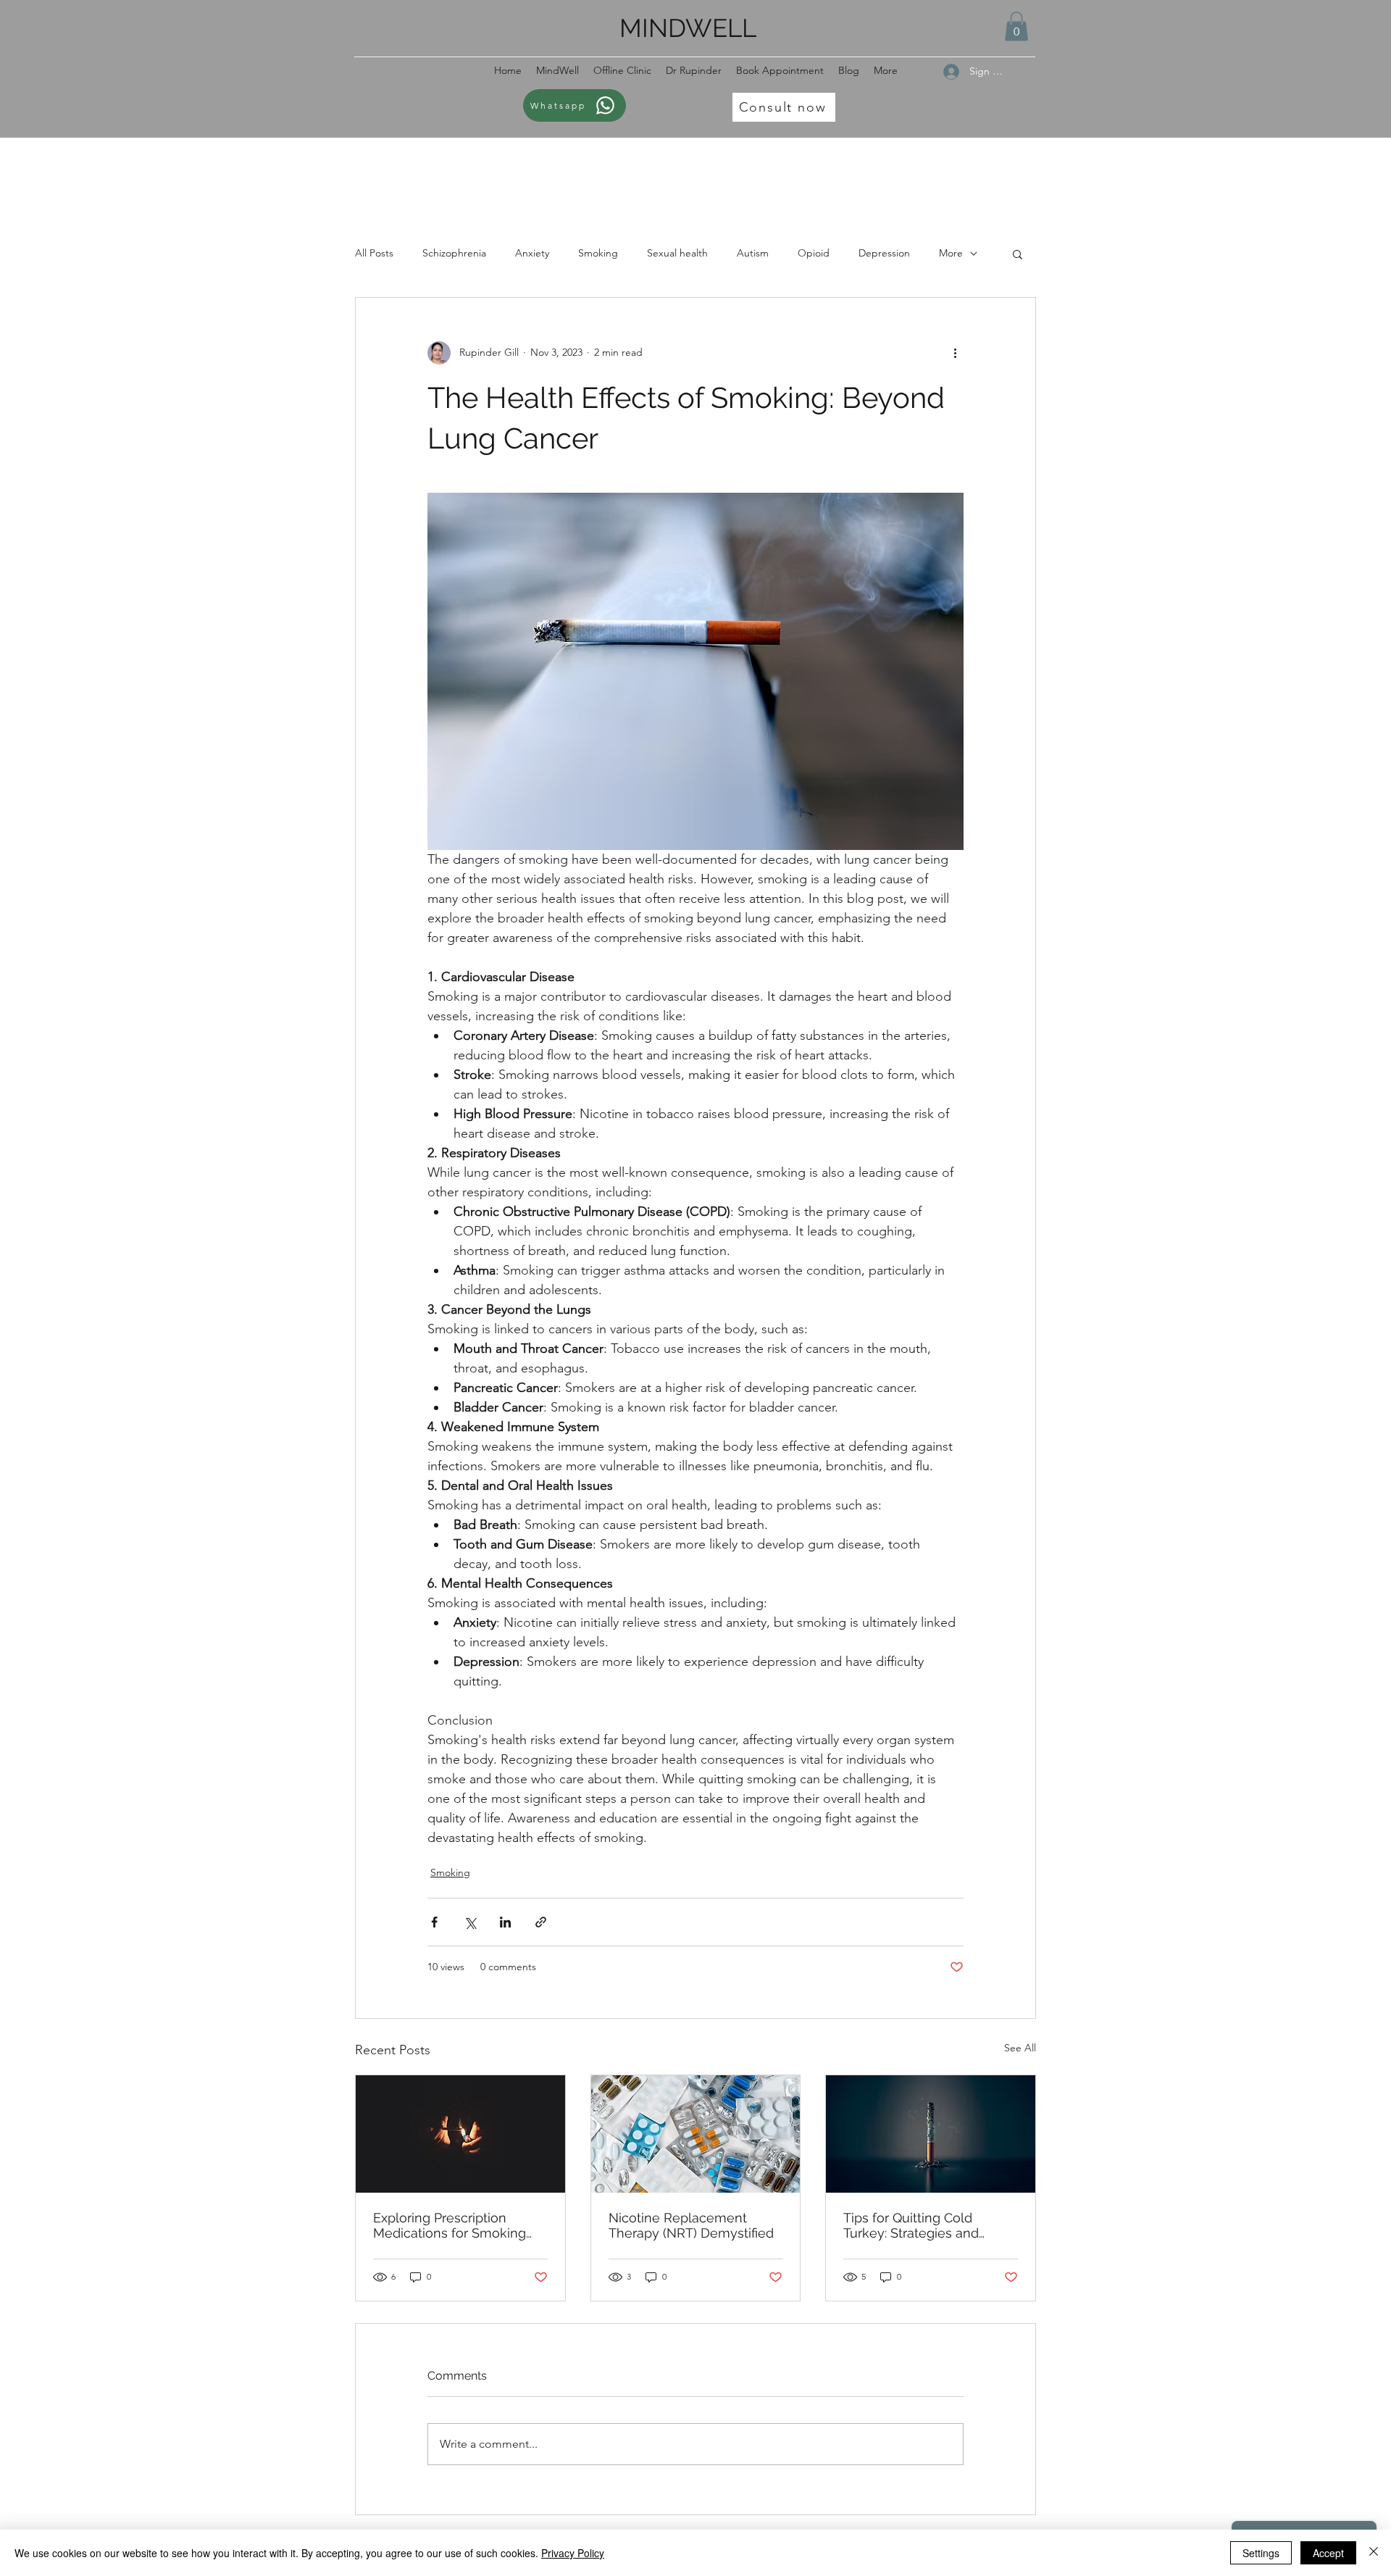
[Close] (1374, 2553)
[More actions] (955, 353)
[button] (1016, 26)
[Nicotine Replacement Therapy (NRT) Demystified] (696, 2134)
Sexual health (677, 253)
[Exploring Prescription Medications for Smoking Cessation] (460, 2134)
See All (1020, 2048)
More (951, 253)
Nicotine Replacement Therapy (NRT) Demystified (691, 2225)
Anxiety (532, 253)
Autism (753, 253)
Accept (1328, 2553)
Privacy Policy (573, 2553)
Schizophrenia (454, 253)
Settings (1261, 2553)
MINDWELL (688, 28)
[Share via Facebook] (434, 1922)
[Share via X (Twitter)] (470, 1922)
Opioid (814, 253)
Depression (884, 253)
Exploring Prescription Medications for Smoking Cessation (450, 2225)
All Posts (374, 253)
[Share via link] (541, 1922)
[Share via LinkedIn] (505, 1922)
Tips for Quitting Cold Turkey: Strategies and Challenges (911, 2225)
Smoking (598, 253)
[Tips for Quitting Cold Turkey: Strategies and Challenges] (931, 2134)
